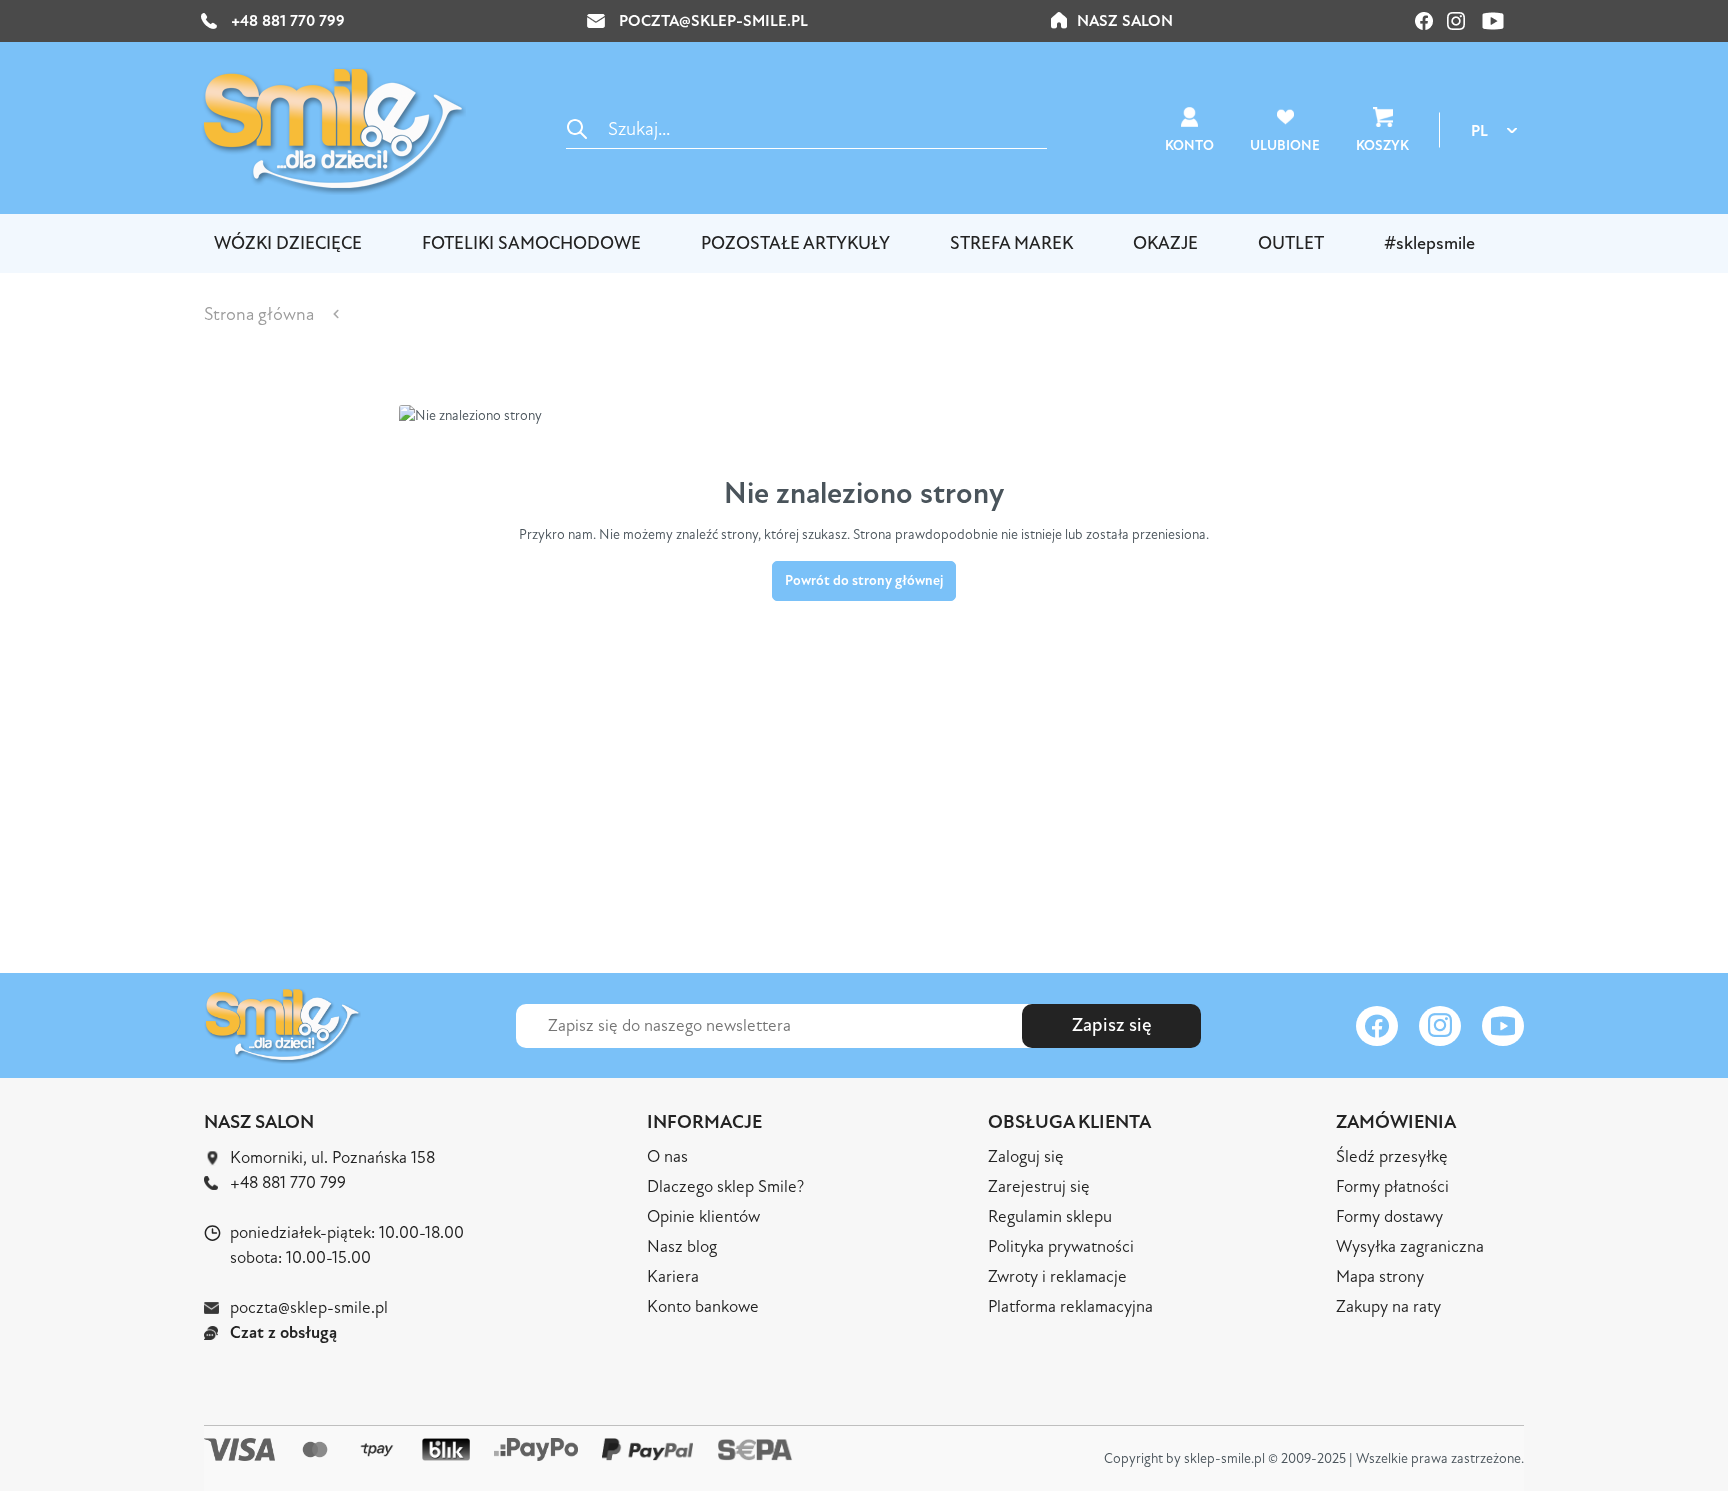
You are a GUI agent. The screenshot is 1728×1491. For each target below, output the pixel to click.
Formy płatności (1392, 1186)
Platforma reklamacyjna (1070, 1306)
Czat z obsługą (283, 1332)
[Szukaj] (577, 128)
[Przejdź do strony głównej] (333, 130)
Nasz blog (682, 1246)
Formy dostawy (1389, 1216)
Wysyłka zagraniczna (1410, 1246)
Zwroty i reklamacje (1057, 1276)
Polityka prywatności (1061, 1246)
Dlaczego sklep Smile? (725, 1186)
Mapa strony (1380, 1276)
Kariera (673, 1276)
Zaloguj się (1026, 1156)
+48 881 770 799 (286, 21)
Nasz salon (1125, 21)
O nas (667, 1156)
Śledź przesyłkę (1392, 1156)
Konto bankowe (703, 1306)
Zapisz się (1112, 1025)
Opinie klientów (703, 1216)
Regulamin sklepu (1050, 1216)
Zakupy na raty (1388, 1306)
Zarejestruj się (1039, 1186)
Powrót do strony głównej (864, 580)
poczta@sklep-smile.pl (713, 21)
